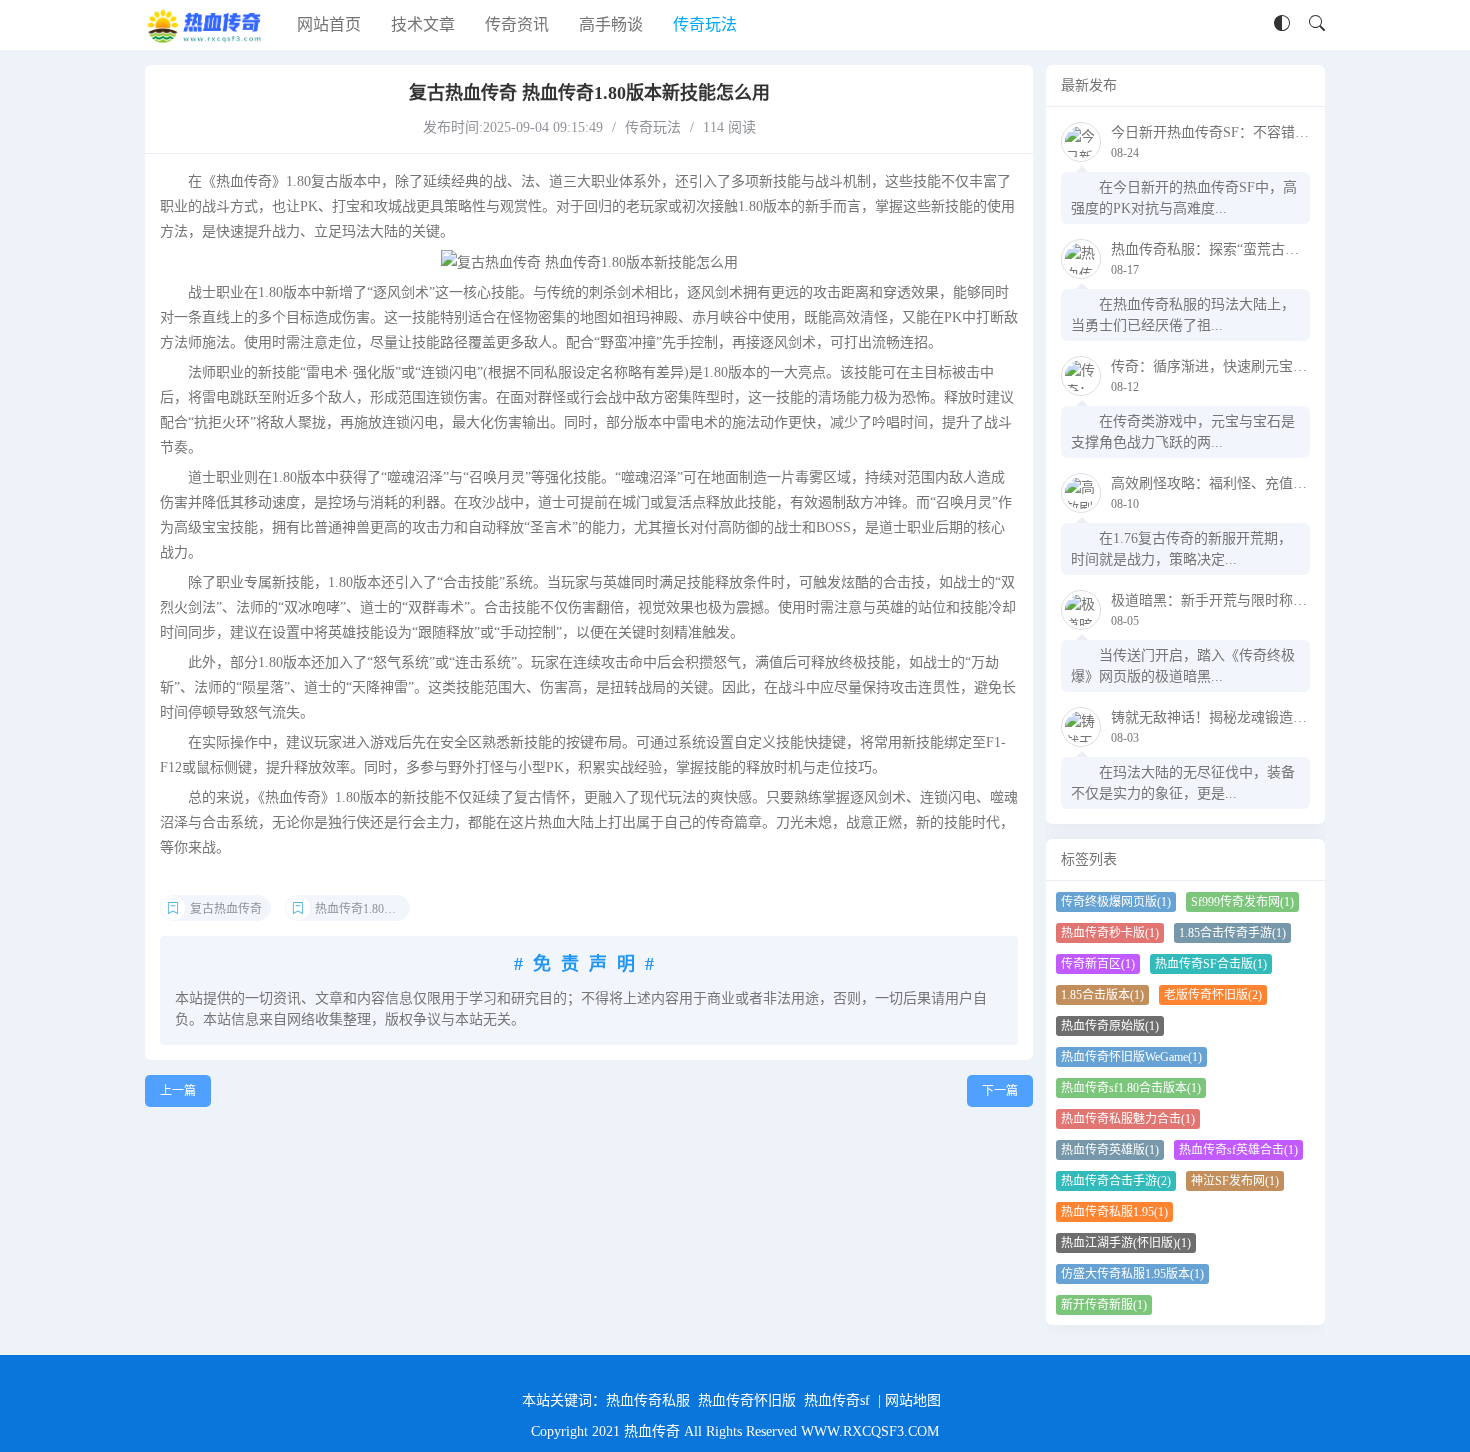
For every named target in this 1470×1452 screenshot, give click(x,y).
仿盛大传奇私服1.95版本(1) (1132, 1274)
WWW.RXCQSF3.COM (870, 1431)
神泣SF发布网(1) (1235, 1181)
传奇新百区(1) (1098, 964)
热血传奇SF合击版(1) (1211, 964)
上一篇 (178, 1091)
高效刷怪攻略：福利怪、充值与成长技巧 (1237, 483)
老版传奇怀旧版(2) (1213, 995)
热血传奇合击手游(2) (1116, 1181)
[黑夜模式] (1282, 24)
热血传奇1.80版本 (361, 909)
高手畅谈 (611, 24)
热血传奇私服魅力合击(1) (1128, 1119)
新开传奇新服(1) (1104, 1305)
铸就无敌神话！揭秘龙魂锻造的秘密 (1223, 717)
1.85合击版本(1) (1102, 995)
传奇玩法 (705, 24)
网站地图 (913, 1400)
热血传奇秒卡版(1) (1110, 933)
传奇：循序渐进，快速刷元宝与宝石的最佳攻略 (1258, 366)
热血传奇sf (837, 1400)
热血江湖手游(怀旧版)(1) (1126, 1243)
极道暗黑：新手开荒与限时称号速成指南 (1237, 600)
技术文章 (423, 24)
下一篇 (1000, 1091)
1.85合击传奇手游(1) (1232, 933)
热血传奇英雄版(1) (1110, 1150)
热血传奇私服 (648, 1400)
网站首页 (329, 24)
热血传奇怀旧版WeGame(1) (1131, 1057)
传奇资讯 (517, 24)
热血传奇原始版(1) (1110, 1026)
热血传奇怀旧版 (747, 1400)
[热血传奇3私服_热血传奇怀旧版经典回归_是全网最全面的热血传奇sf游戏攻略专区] (206, 25)
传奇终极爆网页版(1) (1116, 902)
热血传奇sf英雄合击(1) (1238, 1150)
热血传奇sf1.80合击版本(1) (1131, 1088)
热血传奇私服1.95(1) (1114, 1212)
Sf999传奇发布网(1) (1242, 902)
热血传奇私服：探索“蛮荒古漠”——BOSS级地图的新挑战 (1288, 249)
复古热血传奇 (226, 909)
